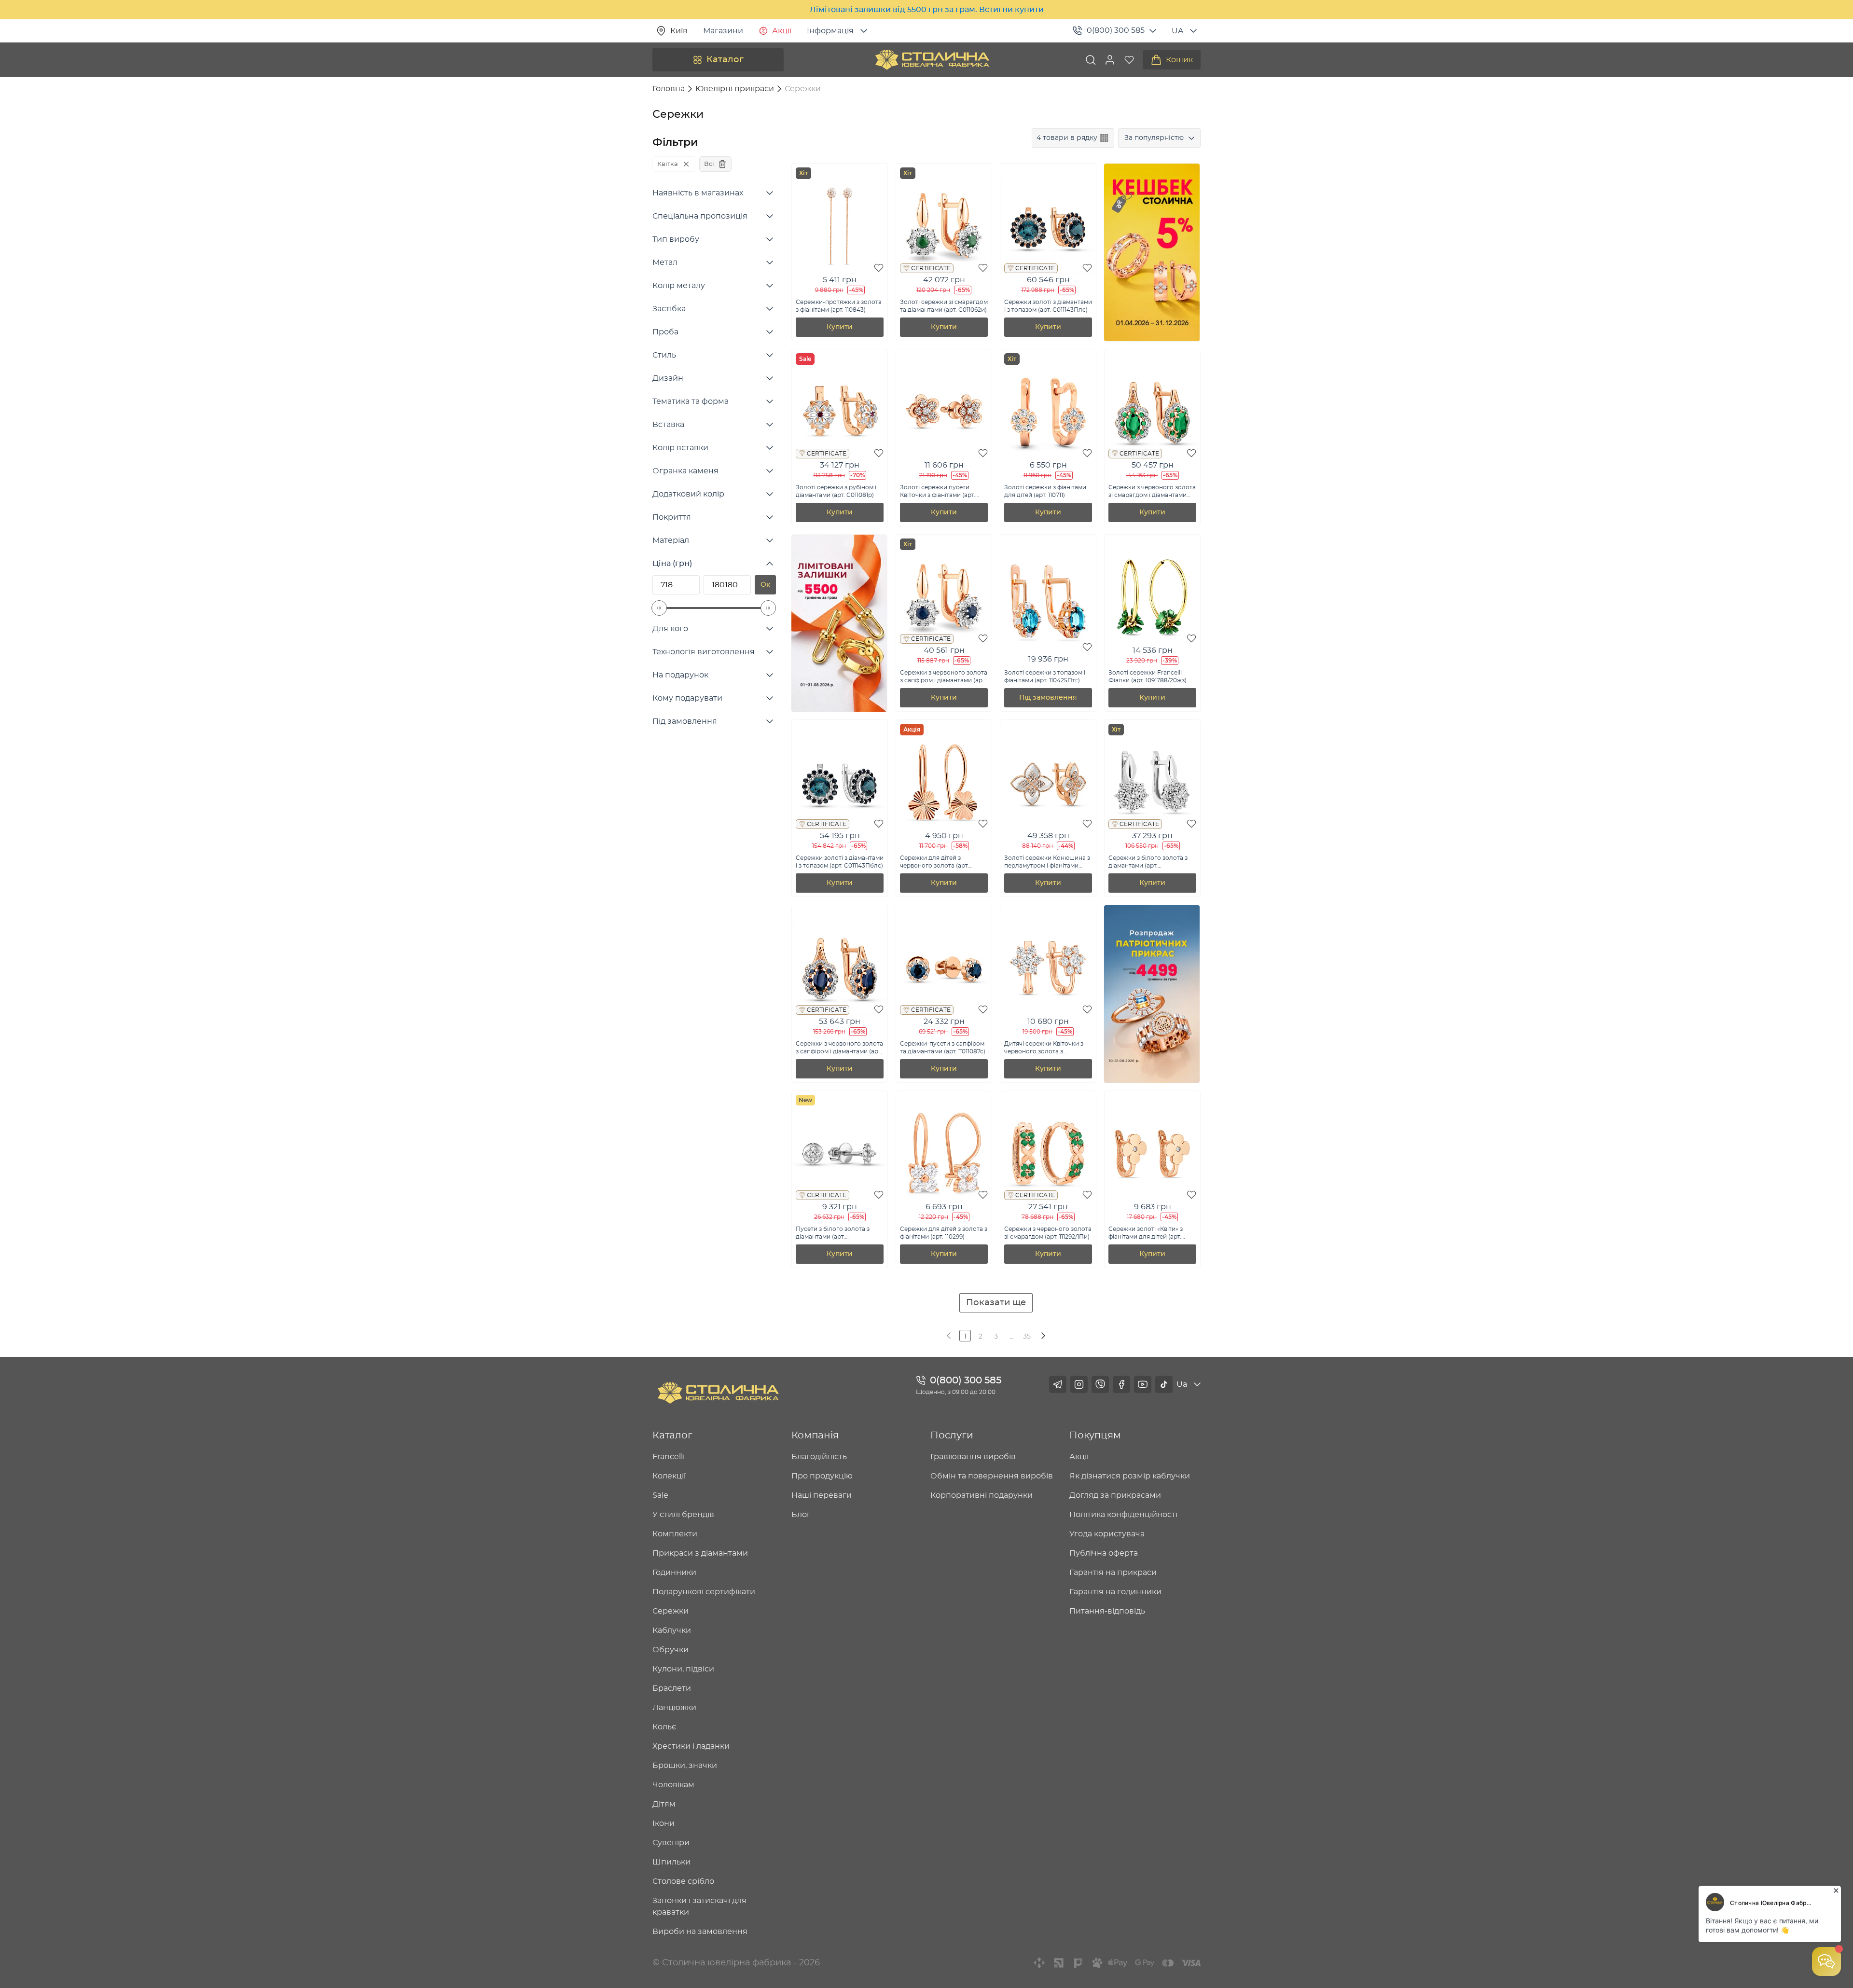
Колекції (669, 1476)
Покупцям (1095, 1436)
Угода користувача (1107, 1534)
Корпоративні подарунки (982, 1495)
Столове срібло (683, 1881)
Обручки (671, 1650)
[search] (1091, 60)
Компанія (815, 1436)
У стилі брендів (683, 1515)
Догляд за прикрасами (1115, 1495)
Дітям (664, 1804)
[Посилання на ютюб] (1143, 1384)
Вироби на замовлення (700, 1932)
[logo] (932, 60)
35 (1027, 1337)
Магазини (723, 31)
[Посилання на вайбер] (1100, 1384)
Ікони (664, 1823)
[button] (1110, 60)
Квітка (668, 164)
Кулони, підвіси (683, 1669)
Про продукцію (822, 1476)
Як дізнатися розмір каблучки (1130, 1476)
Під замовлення (1048, 698)
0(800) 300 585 (1116, 30)
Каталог (725, 60)
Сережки (671, 1611)
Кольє (664, 1727)
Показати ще (996, 1303)
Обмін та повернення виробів (992, 1476)
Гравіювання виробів (973, 1457)
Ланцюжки (674, 1708)
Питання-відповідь (1107, 1611)
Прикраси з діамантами (700, 1553)
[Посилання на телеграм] (1058, 1384)
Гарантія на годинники (1115, 1592)
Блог (801, 1515)
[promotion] (1152, 339)
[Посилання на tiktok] (1164, 1384)
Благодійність (819, 1457)
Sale (660, 1495)
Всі (709, 164)
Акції (782, 31)
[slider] (659, 608)
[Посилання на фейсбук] (1121, 1384)
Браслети (672, 1688)
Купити (840, 327)
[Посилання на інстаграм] (1079, 1384)
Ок (765, 585)
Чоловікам (673, 1785)
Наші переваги (822, 1495)
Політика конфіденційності (1123, 1515)
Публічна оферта (1104, 1553)
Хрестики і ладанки (691, 1746)
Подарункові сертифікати (704, 1592)
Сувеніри (671, 1843)
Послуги (952, 1436)
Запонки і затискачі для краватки (699, 1906)
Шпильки (671, 1862)
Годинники (674, 1573)
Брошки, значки (685, 1766)
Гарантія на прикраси (1113, 1573)
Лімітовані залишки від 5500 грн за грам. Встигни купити (927, 10)
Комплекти (675, 1534)
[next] (1042, 1336)
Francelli (669, 1457)
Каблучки (672, 1630)
